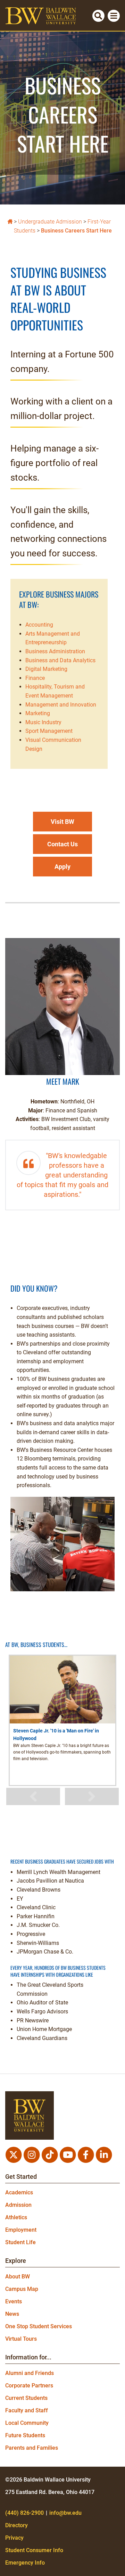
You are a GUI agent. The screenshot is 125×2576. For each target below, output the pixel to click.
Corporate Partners (29, 2386)
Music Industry (43, 722)
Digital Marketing (46, 669)
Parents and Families (32, 2448)
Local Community (27, 2423)
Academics (19, 2192)
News (12, 2314)
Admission (18, 2205)
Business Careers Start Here (76, 231)
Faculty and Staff (27, 2410)
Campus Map (22, 2289)
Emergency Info (25, 2563)
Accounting (39, 625)
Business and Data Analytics (60, 660)
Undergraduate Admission (50, 222)
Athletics (16, 2217)
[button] (62, 822)
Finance (35, 678)
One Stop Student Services (39, 2326)
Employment (21, 2230)
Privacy (14, 2538)
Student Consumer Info (34, 2550)
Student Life (20, 2242)
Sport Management (49, 731)
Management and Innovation (61, 705)
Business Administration (55, 651)
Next (92, 1796)
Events (14, 2301)
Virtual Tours (21, 2339)
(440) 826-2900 (24, 2513)
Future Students (25, 2435)
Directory (16, 2525)
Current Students (26, 2398)
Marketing (38, 713)
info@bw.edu (65, 2513)
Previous (33, 1796)
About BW (18, 2277)
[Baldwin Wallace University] (10, 221)
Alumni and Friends (30, 2373)
